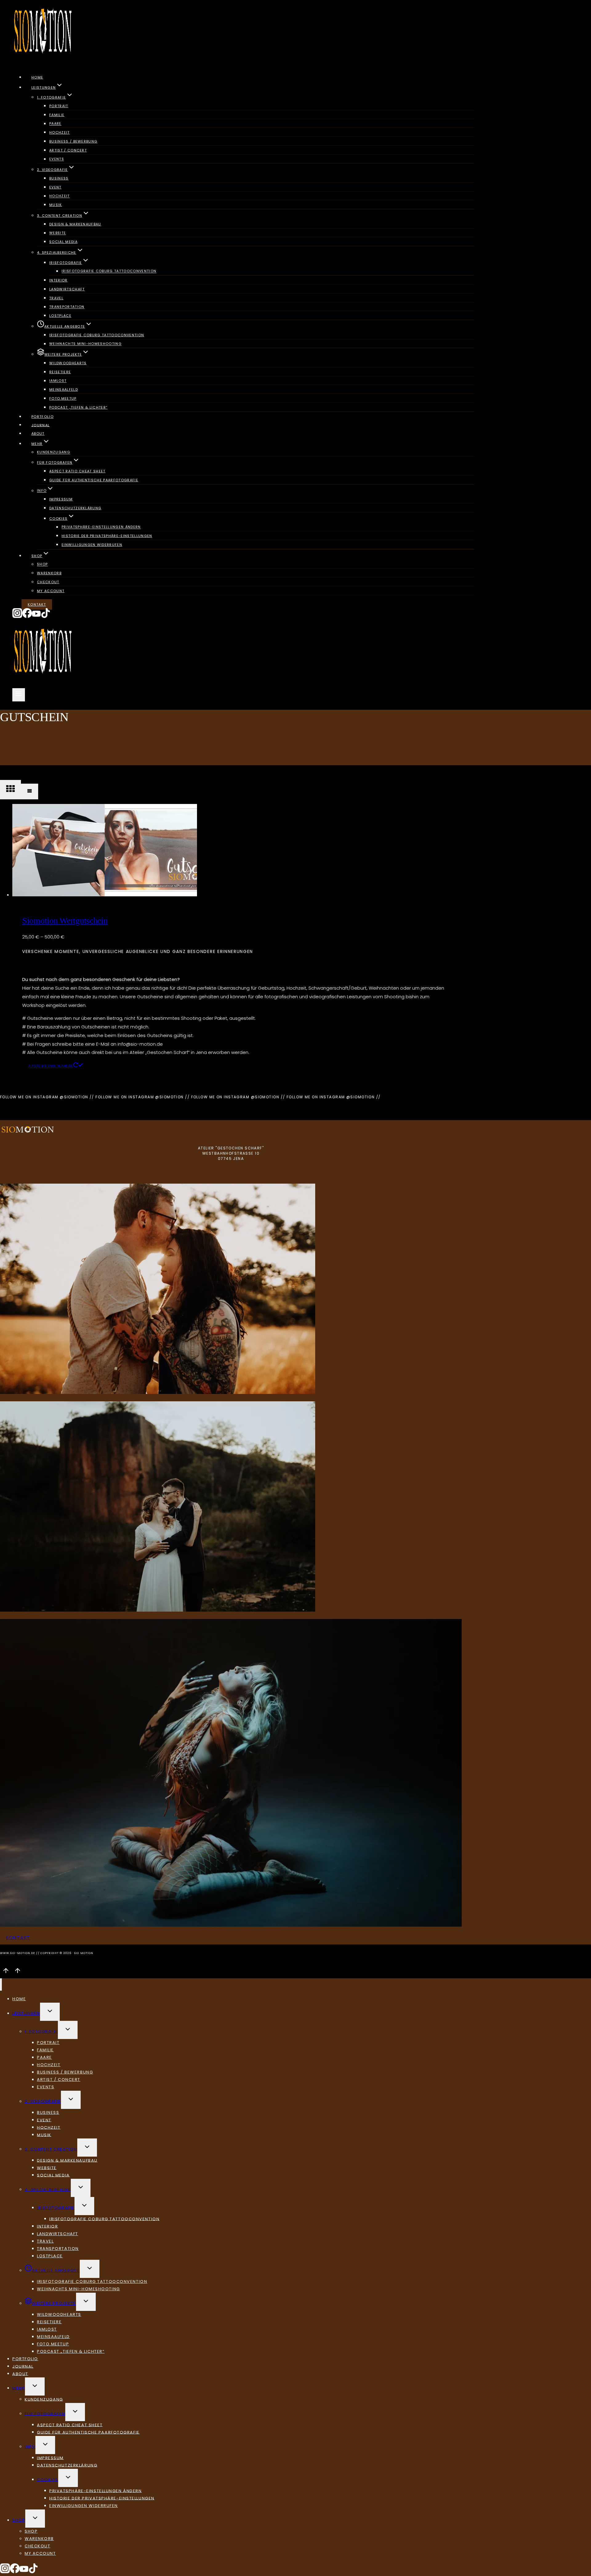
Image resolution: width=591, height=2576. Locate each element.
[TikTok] (46, 617)
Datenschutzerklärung (75, 508)
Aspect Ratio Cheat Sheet (77, 471)
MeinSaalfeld (64, 390)
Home (37, 77)
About (38, 434)
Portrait (59, 106)
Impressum (61, 499)
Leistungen (26, 2013)
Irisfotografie (56, 2208)
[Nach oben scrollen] (6, 1972)
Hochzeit (60, 132)
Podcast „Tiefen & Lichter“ (78, 407)
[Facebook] (27, 617)
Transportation (67, 307)
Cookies (48, 2479)
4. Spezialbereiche (48, 2189)
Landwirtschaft (67, 289)
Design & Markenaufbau (75, 224)
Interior (58, 280)
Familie (57, 115)
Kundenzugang (54, 452)
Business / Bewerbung (73, 141)
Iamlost (58, 381)
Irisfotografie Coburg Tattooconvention (109, 271)
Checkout (48, 582)
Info (30, 2447)
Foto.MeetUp (63, 398)
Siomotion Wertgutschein (65, 921)
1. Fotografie (41, 2031)
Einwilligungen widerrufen (92, 545)
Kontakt (37, 604)
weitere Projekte (54, 2303)
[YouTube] (36, 617)
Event (55, 187)
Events (57, 159)
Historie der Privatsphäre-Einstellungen (107, 536)
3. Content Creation (51, 2149)
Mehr (19, 2388)
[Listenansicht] (30, 791)
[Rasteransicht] (10, 790)
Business (59, 178)
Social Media (63, 242)
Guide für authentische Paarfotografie (94, 480)
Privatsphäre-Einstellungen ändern (101, 527)
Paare (55, 124)
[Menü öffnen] (19, 695)
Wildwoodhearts (68, 363)
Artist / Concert (68, 150)
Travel (56, 298)
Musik (56, 205)
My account (51, 591)
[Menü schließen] (1, 1984)
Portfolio (42, 417)
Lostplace (60, 316)
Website (58, 233)
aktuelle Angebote (56, 2270)
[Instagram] (17, 617)
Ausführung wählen (51, 1066)
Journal (40, 425)
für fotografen (45, 2414)
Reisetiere (60, 372)
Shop (42, 564)
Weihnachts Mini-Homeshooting (85, 344)
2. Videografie (43, 2101)
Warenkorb (49, 573)
